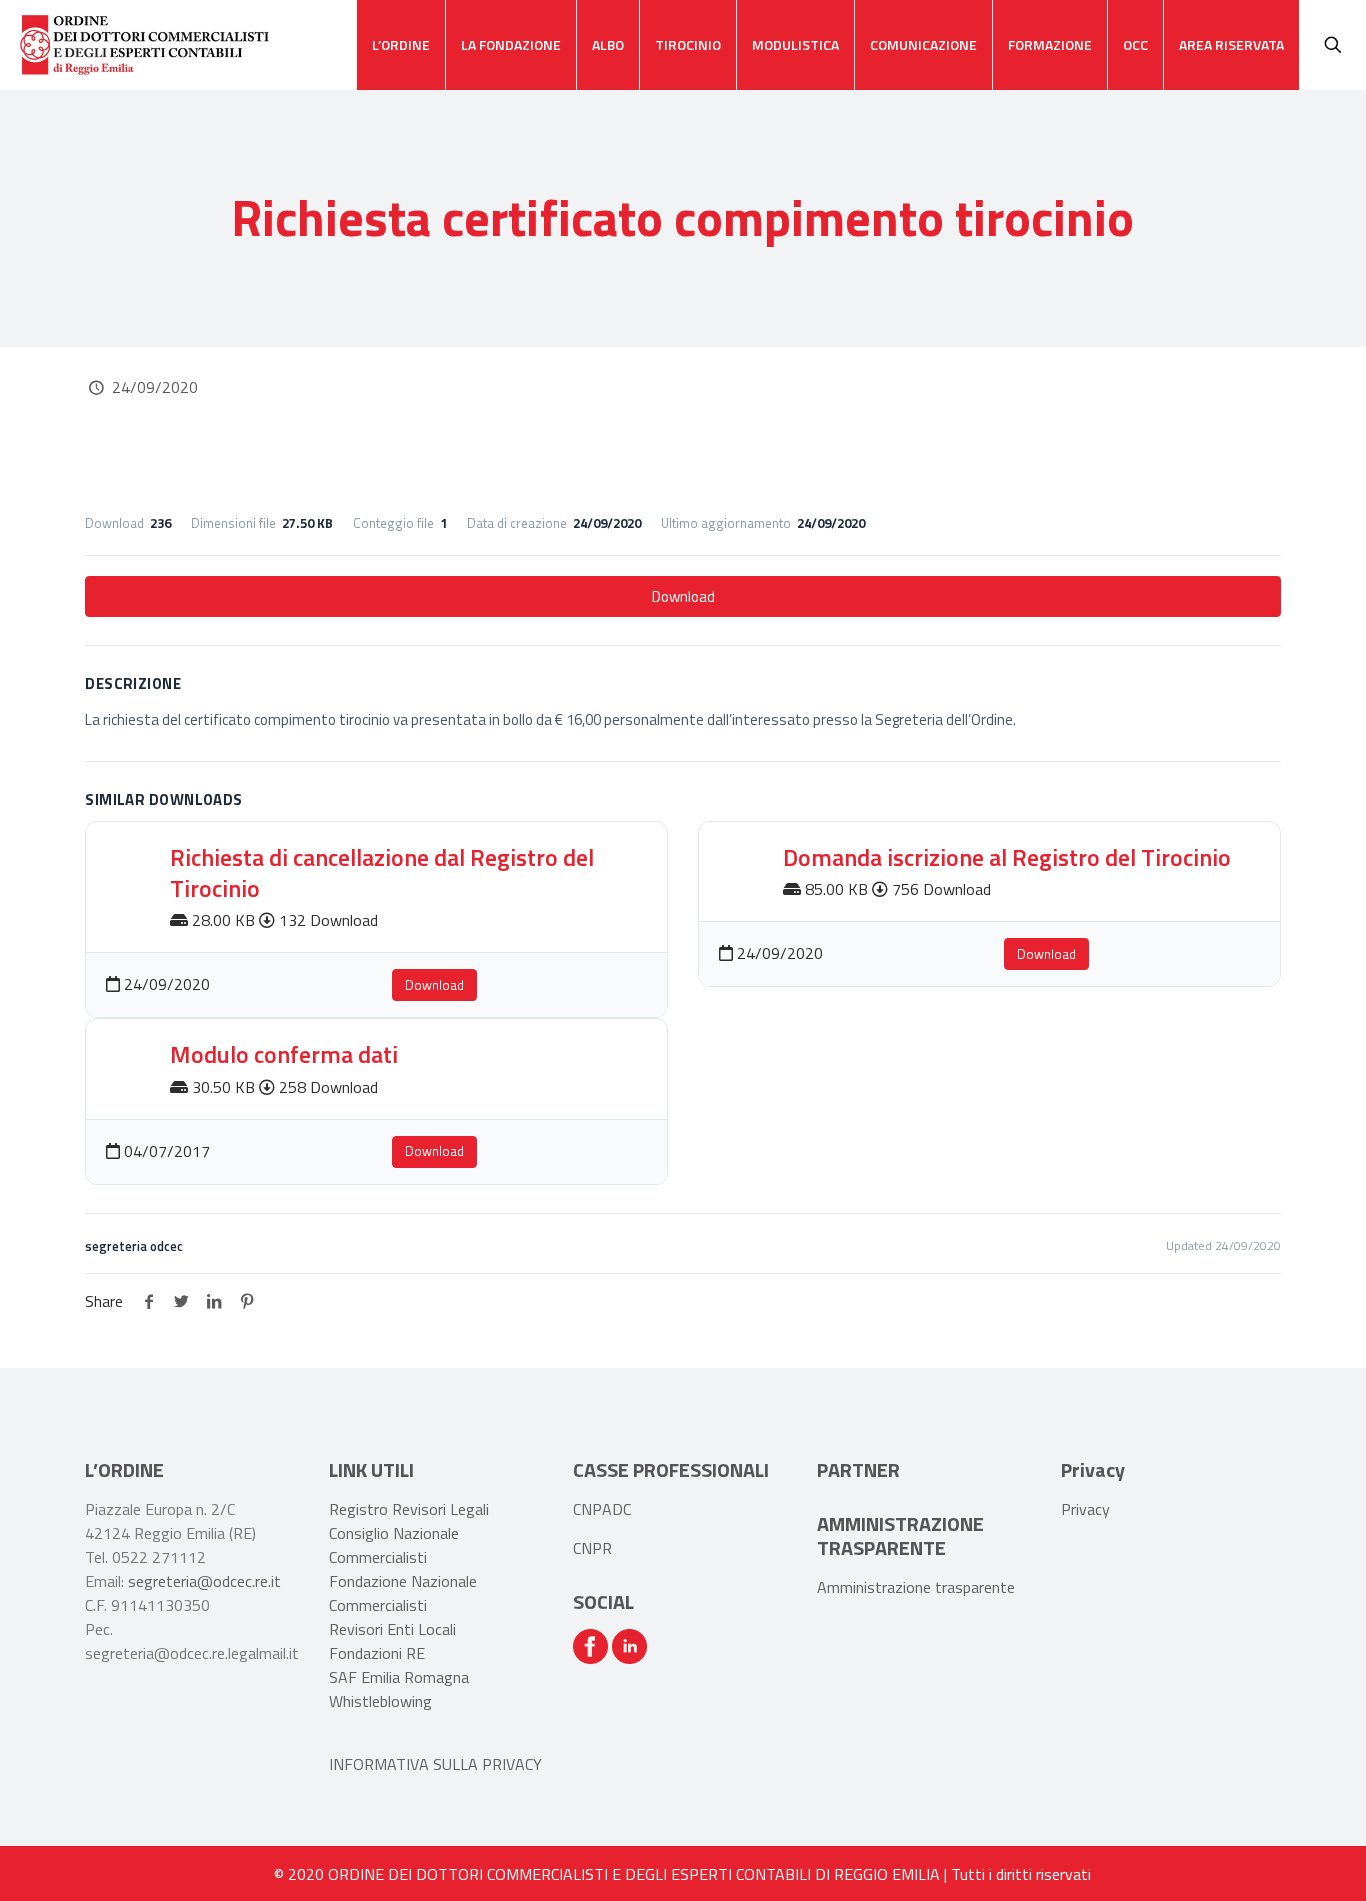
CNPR (592, 1548)
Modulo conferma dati (284, 1054)
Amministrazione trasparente (916, 1587)
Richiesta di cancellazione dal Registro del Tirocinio (382, 872)
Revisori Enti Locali (392, 1629)
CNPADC (602, 1509)
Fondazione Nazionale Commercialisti (403, 1593)
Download (683, 596)
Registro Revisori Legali (409, 1509)
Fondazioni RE (377, 1653)
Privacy (1085, 1509)
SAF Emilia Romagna (399, 1677)
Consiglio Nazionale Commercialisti (394, 1545)
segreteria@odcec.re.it (204, 1581)
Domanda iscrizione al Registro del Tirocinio (1007, 857)
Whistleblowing (380, 1701)
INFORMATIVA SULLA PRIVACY (435, 1764)
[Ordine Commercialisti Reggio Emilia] (144, 45)
